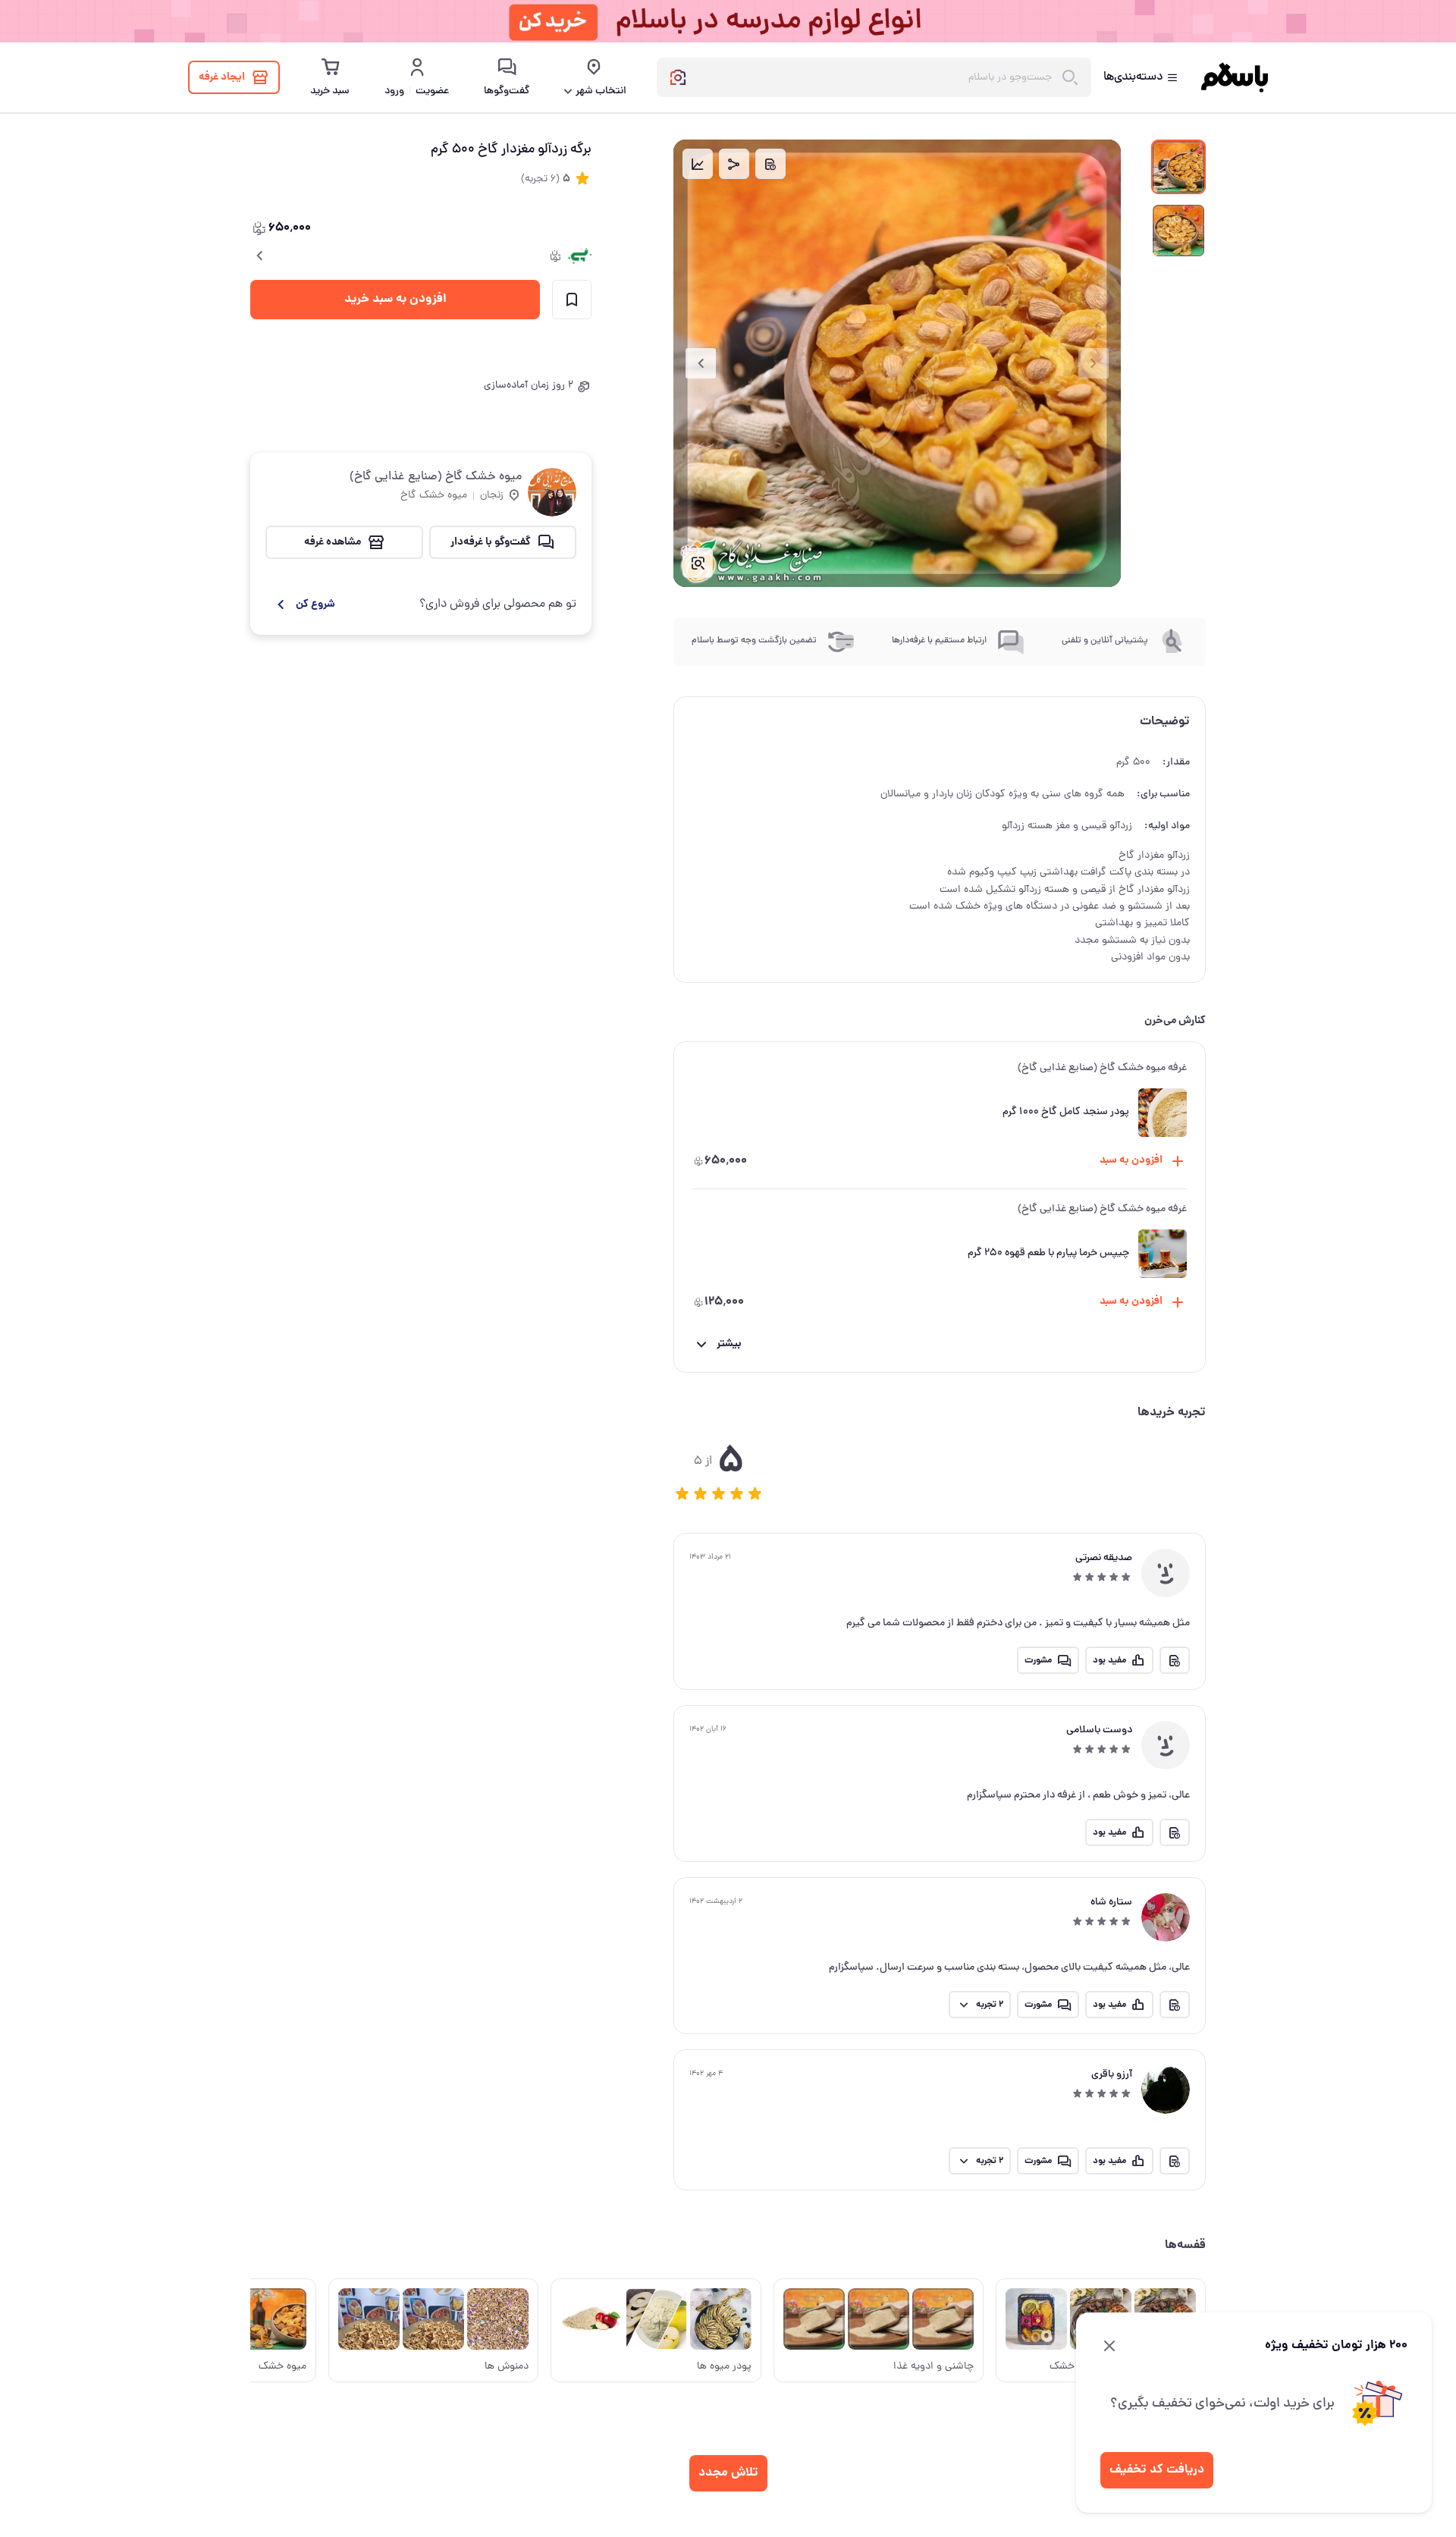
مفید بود (1109, 1661)
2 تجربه (990, 2005)
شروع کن (315, 604)
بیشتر (729, 1344)
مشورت (1038, 1661)
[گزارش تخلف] (770, 164)
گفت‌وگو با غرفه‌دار (491, 542)
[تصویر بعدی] (701, 363)
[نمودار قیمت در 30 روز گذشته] (698, 164)
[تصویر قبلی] (1094, 363)
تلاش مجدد (728, 2473)
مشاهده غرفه (333, 542)
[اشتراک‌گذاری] (734, 164)
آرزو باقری (1112, 2075)
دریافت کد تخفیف (1157, 2470)
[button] (682, 1493)
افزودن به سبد (1131, 1160)
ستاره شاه (1111, 1903)
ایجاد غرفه (222, 77)
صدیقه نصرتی (1104, 1558)
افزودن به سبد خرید (395, 299)
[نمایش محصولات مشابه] (698, 563)
